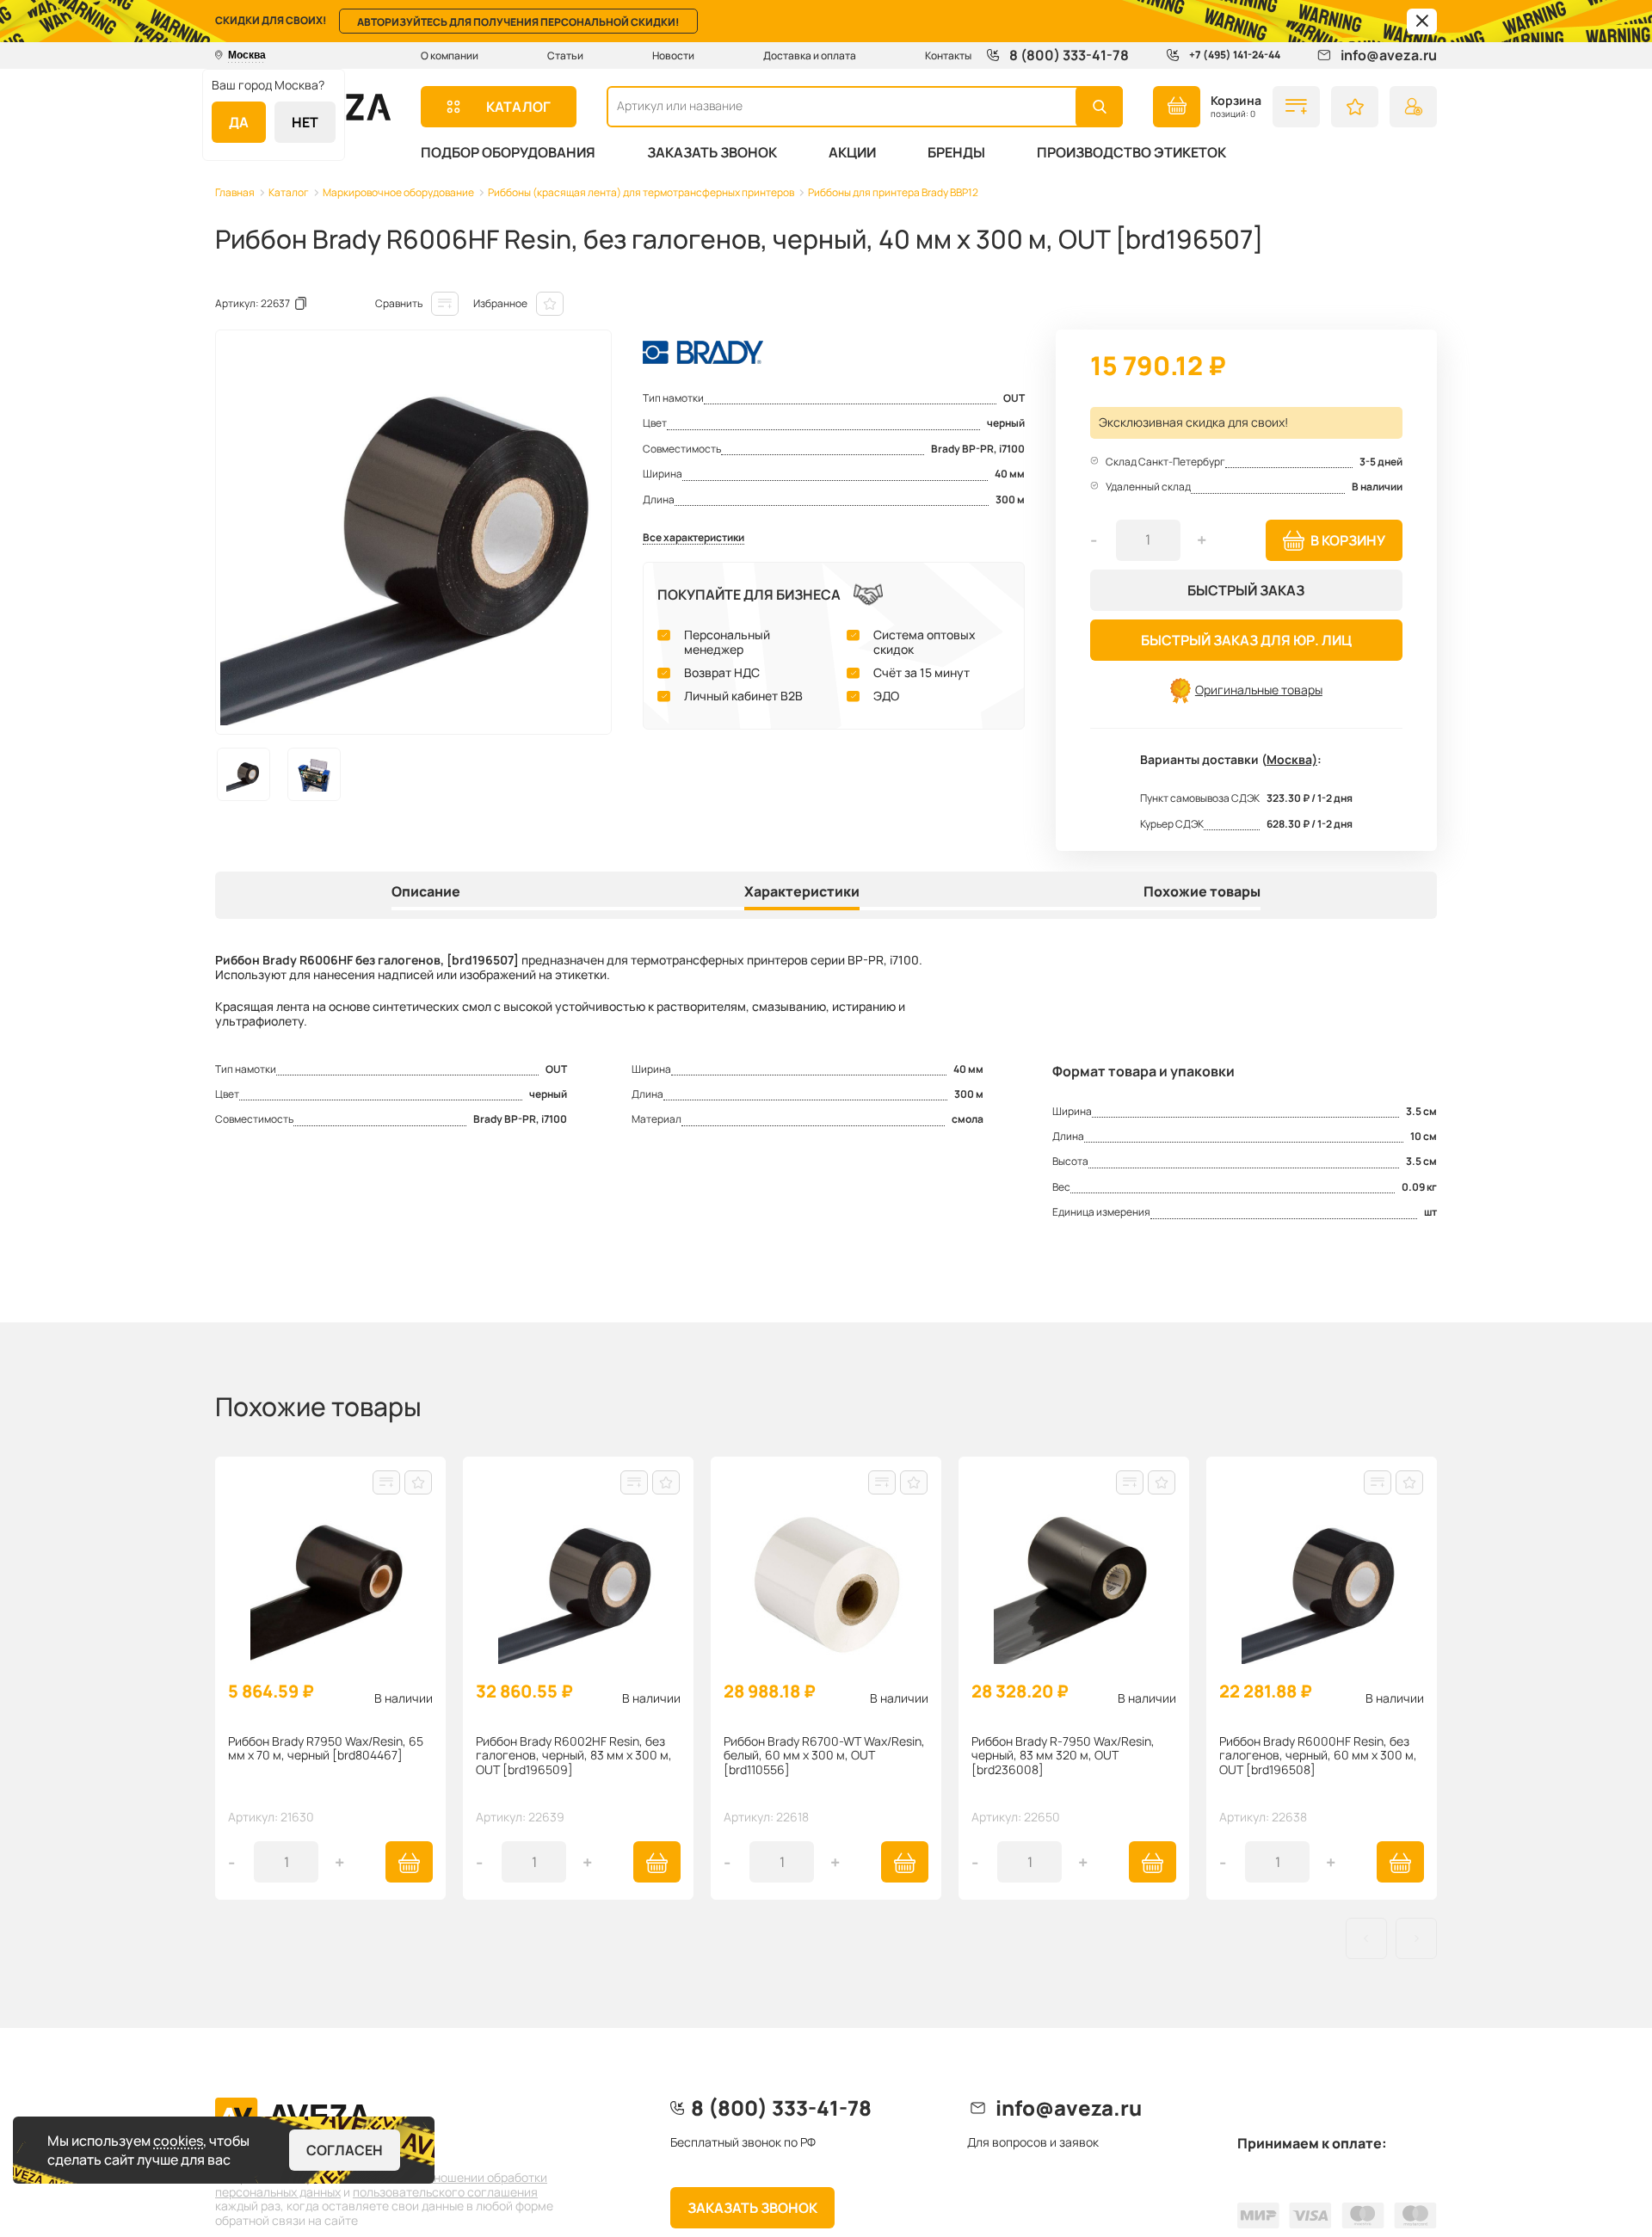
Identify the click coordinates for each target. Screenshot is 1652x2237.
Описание (426, 892)
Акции (852, 152)
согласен (345, 2150)
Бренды (956, 152)
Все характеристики (693, 538)
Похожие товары (1202, 892)
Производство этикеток (1131, 152)
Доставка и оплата (810, 55)
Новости (673, 55)
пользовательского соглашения (445, 2192)
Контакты (948, 55)
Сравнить (399, 303)
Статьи (565, 55)
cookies (178, 2141)
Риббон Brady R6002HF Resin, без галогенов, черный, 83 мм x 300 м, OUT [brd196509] (574, 1756)
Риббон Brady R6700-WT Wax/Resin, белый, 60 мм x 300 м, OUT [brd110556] (824, 1756)
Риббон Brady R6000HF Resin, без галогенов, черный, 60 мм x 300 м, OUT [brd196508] (1318, 1756)
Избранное (500, 303)
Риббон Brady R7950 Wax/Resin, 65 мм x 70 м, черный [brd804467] (326, 1749)
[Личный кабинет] (1413, 107)
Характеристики (802, 892)
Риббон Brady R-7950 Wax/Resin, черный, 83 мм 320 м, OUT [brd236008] (1063, 1756)
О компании (450, 55)
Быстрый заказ (1246, 590)
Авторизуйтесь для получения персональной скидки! (518, 22)
